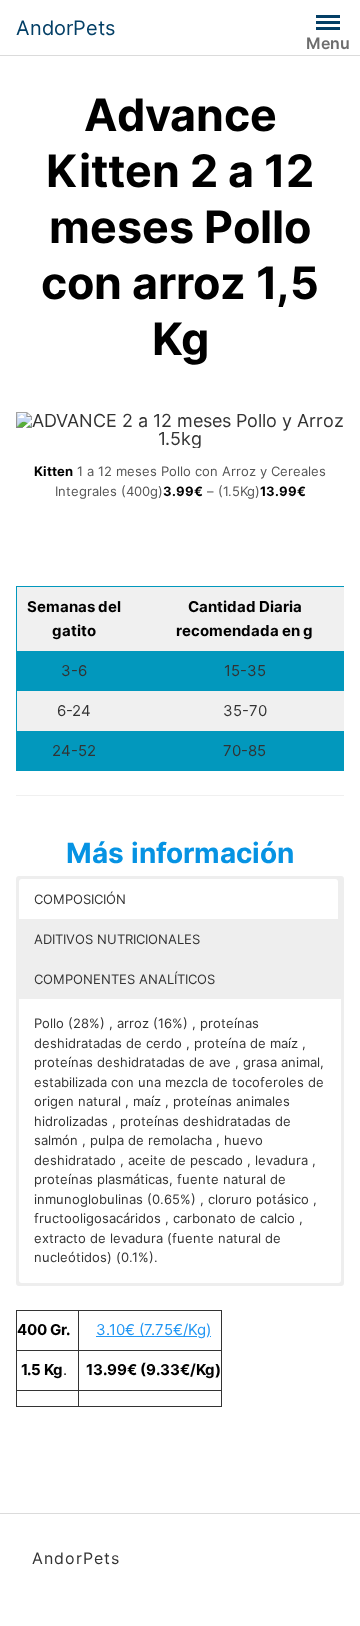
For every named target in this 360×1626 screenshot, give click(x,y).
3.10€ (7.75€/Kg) (153, 1329)
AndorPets (65, 28)
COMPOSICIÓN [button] (80, 899)
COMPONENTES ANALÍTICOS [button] (124, 979)
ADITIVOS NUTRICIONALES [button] (117, 939)
